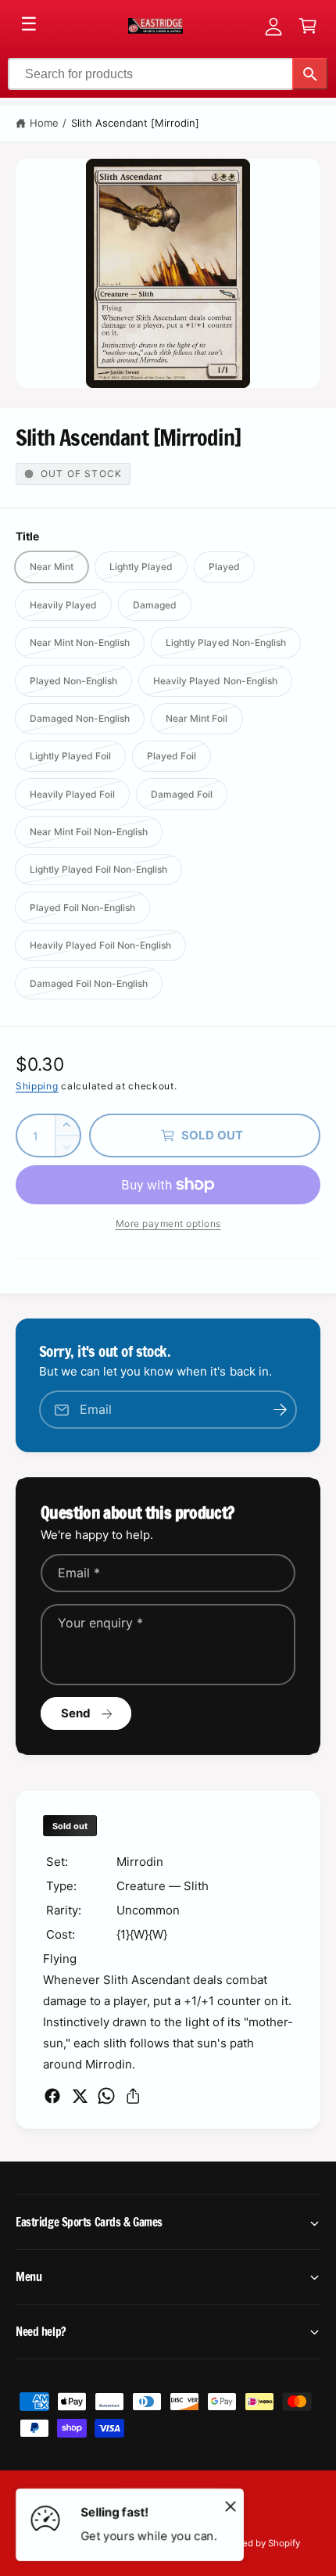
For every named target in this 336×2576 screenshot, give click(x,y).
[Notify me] (280, 1410)
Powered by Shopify (258, 2543)
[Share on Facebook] (52, 2096)
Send (76, 1713)
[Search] (310, 74)
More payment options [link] (168, 1223)
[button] (308, 26)
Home (44, 123)
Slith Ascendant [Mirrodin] (135, 123)
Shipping (37, 1086)
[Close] (231, 2506)
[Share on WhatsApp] (106, 2096)
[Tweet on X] (80, 2096)
